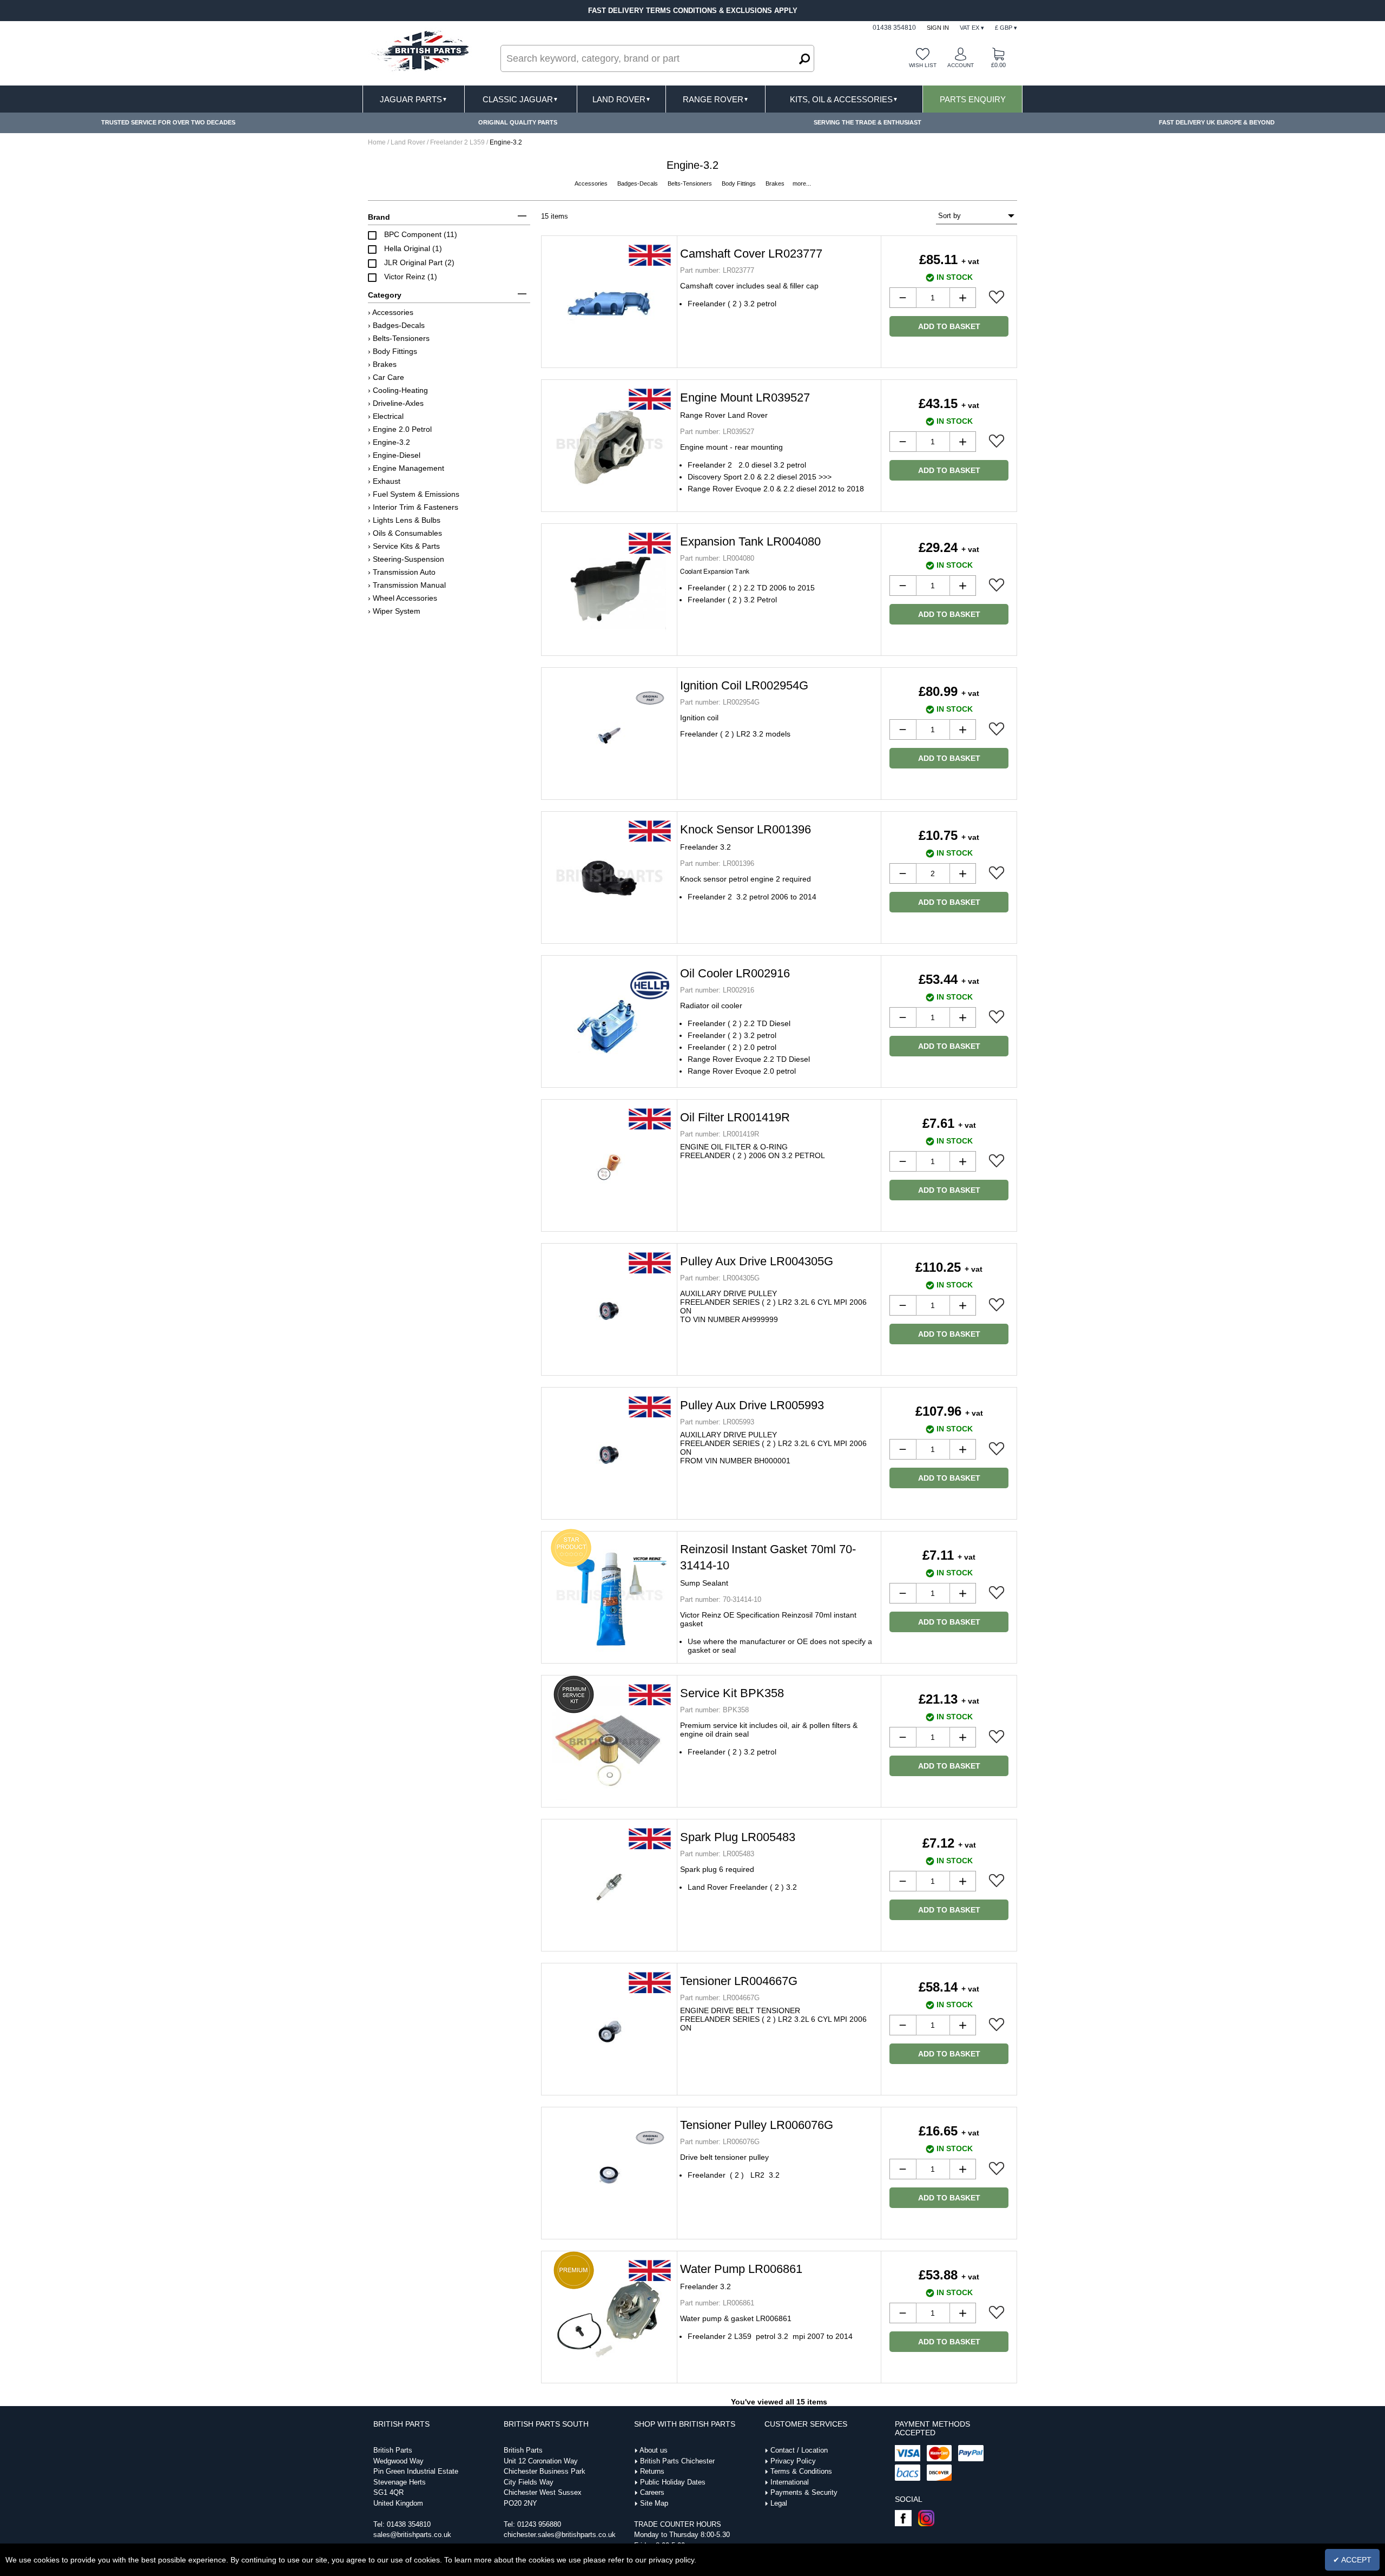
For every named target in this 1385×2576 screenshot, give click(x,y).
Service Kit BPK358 (732, 1693)
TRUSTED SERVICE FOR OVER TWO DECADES (168, 122)
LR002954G (720, 702)
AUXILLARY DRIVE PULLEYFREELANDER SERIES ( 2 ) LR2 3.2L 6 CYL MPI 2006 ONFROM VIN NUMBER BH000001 (773, 1448)
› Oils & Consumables (405, 533)
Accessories (592, 183)
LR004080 (717, 558)
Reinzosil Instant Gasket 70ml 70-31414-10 (768, 1565)
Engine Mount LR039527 (745, 405)
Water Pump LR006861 (741, 2276)
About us (654, 2450)
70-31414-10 (721, 1599)
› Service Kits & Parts (404, 546)
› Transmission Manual (407, 585)
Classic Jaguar (520, 99)
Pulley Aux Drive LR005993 (752, 1405)
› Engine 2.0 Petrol (400, 429)
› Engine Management (406, 468)
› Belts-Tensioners (399, 338)
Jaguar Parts (414, 99)
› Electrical (386, 416)
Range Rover (716, 99)
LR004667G (720, 1998)
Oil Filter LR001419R (735, 1117)
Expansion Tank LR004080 (750, 541)
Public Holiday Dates (673, 2482)
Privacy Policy (793, 2461)
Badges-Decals (638, 183)
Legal (779, 2503)
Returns (652, 2471)
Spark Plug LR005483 (738, 1837)
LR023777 (717, 270)
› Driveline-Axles (396, 403)
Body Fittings (740, 183)
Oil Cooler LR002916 (735, 973)
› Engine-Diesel (394, 455)
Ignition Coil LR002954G (744, 685)
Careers (652, 2492)
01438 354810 (409, 2524)
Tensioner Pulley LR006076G (757, 2125)
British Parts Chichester (677, 2461)
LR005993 (717, 1422)
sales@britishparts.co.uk (412, 2535)
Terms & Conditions (801, 2471)
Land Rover (622, 99)
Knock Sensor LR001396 (746, 837)
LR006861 (717, 2303)
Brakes (776, 183)
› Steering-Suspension (406, 559)
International (790, 2482)
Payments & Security (804, 2492)
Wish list (923, 65)
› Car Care (386, 377)
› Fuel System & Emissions (414, 494)
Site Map (654, 2503)
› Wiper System (394, 611)
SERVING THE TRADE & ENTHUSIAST (868, 122)
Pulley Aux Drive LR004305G (757, 1261)
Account (961, 65)
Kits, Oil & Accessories (844, 99)
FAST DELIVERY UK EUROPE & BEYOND (1217, 122)
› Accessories (391, 312)
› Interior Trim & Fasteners (413, 507)
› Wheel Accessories (403, 598)
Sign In (938, 28)
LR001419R (720, 1134)
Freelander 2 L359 (457, 142)
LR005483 (717, 1854)
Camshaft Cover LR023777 (751, 254)
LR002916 (717, 990)
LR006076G (720, 2142)
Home (377, 142)
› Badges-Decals (396, 325)
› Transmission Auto (402, 572)
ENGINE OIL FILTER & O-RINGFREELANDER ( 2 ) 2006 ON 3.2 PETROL (753, 1151)
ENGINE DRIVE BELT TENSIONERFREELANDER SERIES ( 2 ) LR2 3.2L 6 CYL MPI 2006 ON (773, 2019)
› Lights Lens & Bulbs (404, 520)
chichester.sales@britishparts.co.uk (560, 2535)
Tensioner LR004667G (739, 1981)
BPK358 (714, 1710)
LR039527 (717, 432)
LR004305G (720, 1278)
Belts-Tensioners (691, 183)
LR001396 (717, 863)
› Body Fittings (393, 351)
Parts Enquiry (973, 99)
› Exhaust (384, 481)
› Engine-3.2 (389, 442)
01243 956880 (539, 2524)
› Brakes (382, 364)
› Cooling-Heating (398, 390)
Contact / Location (799, 2450)
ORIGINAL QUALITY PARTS (518, 122)
